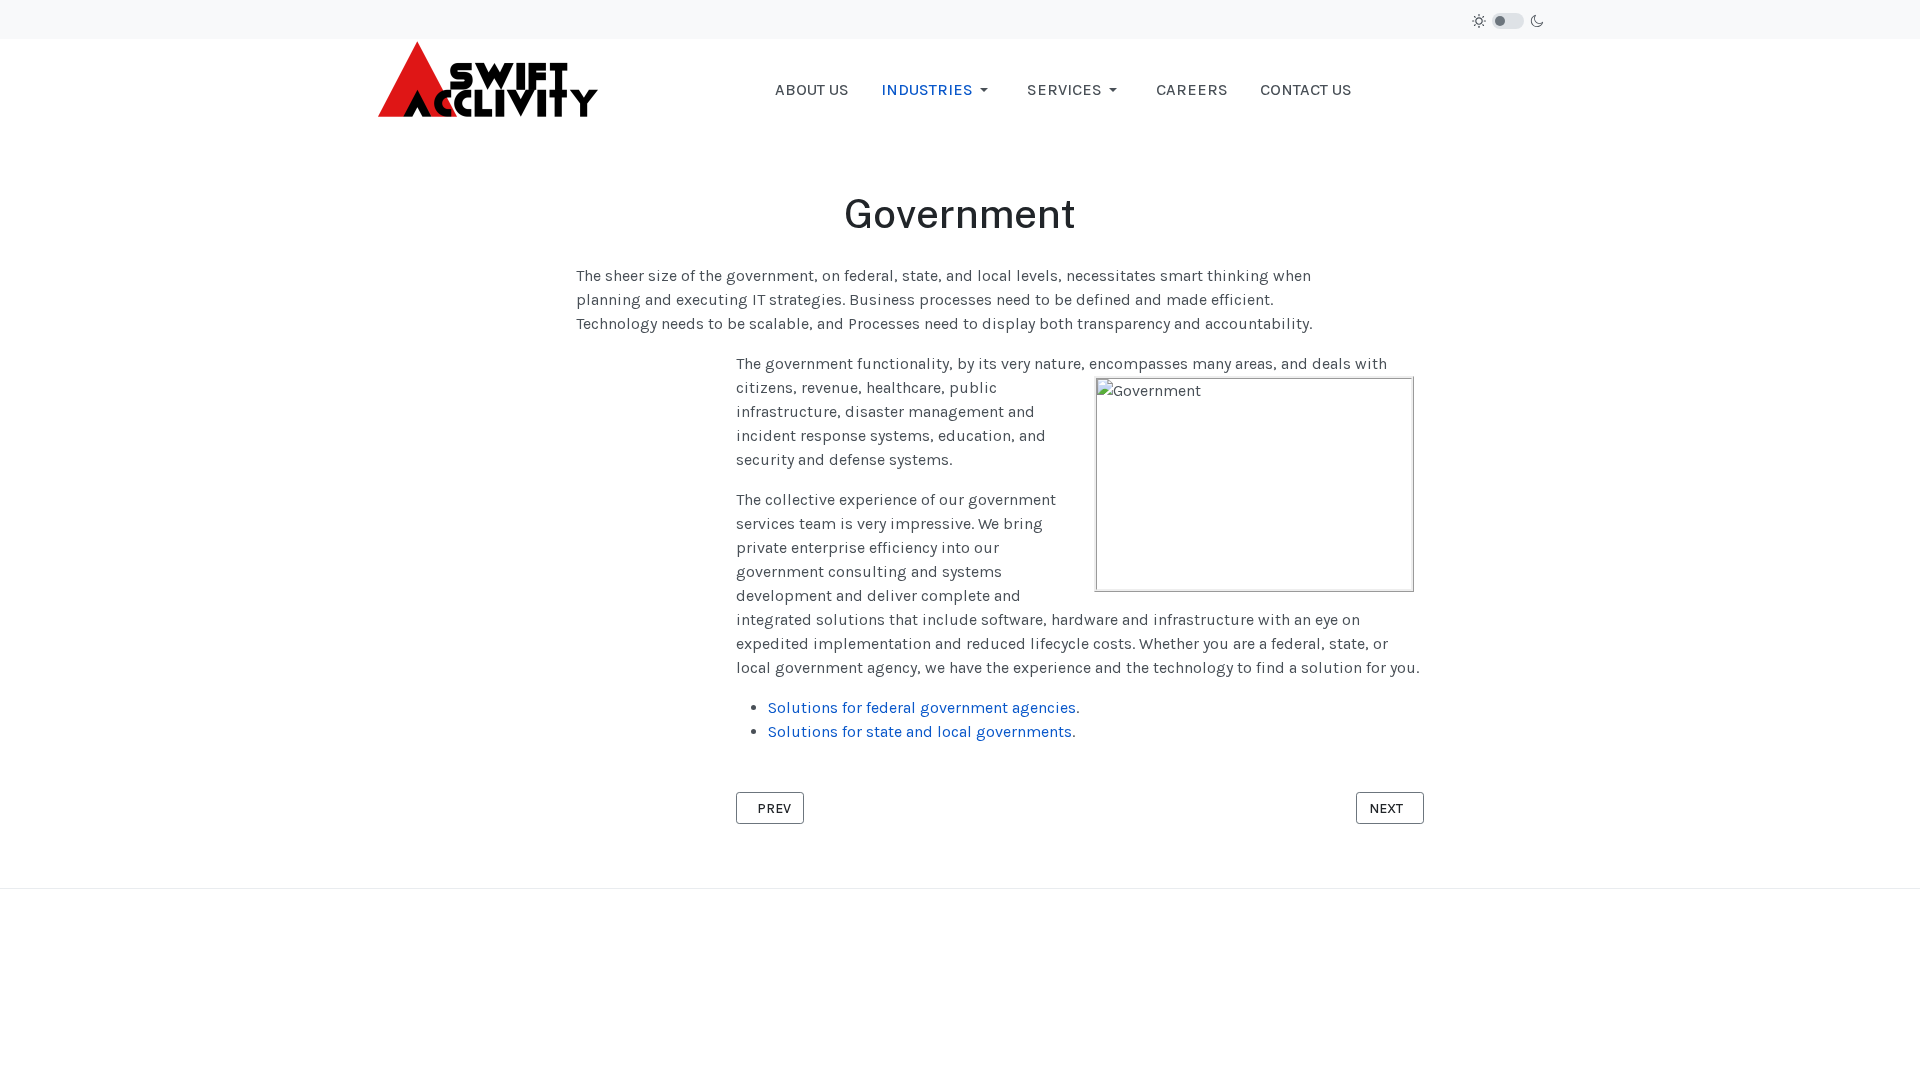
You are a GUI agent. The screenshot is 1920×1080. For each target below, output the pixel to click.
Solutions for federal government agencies (922, 707)
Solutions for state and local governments (920, 731)
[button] (938, 90)
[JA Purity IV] (487, 88)
